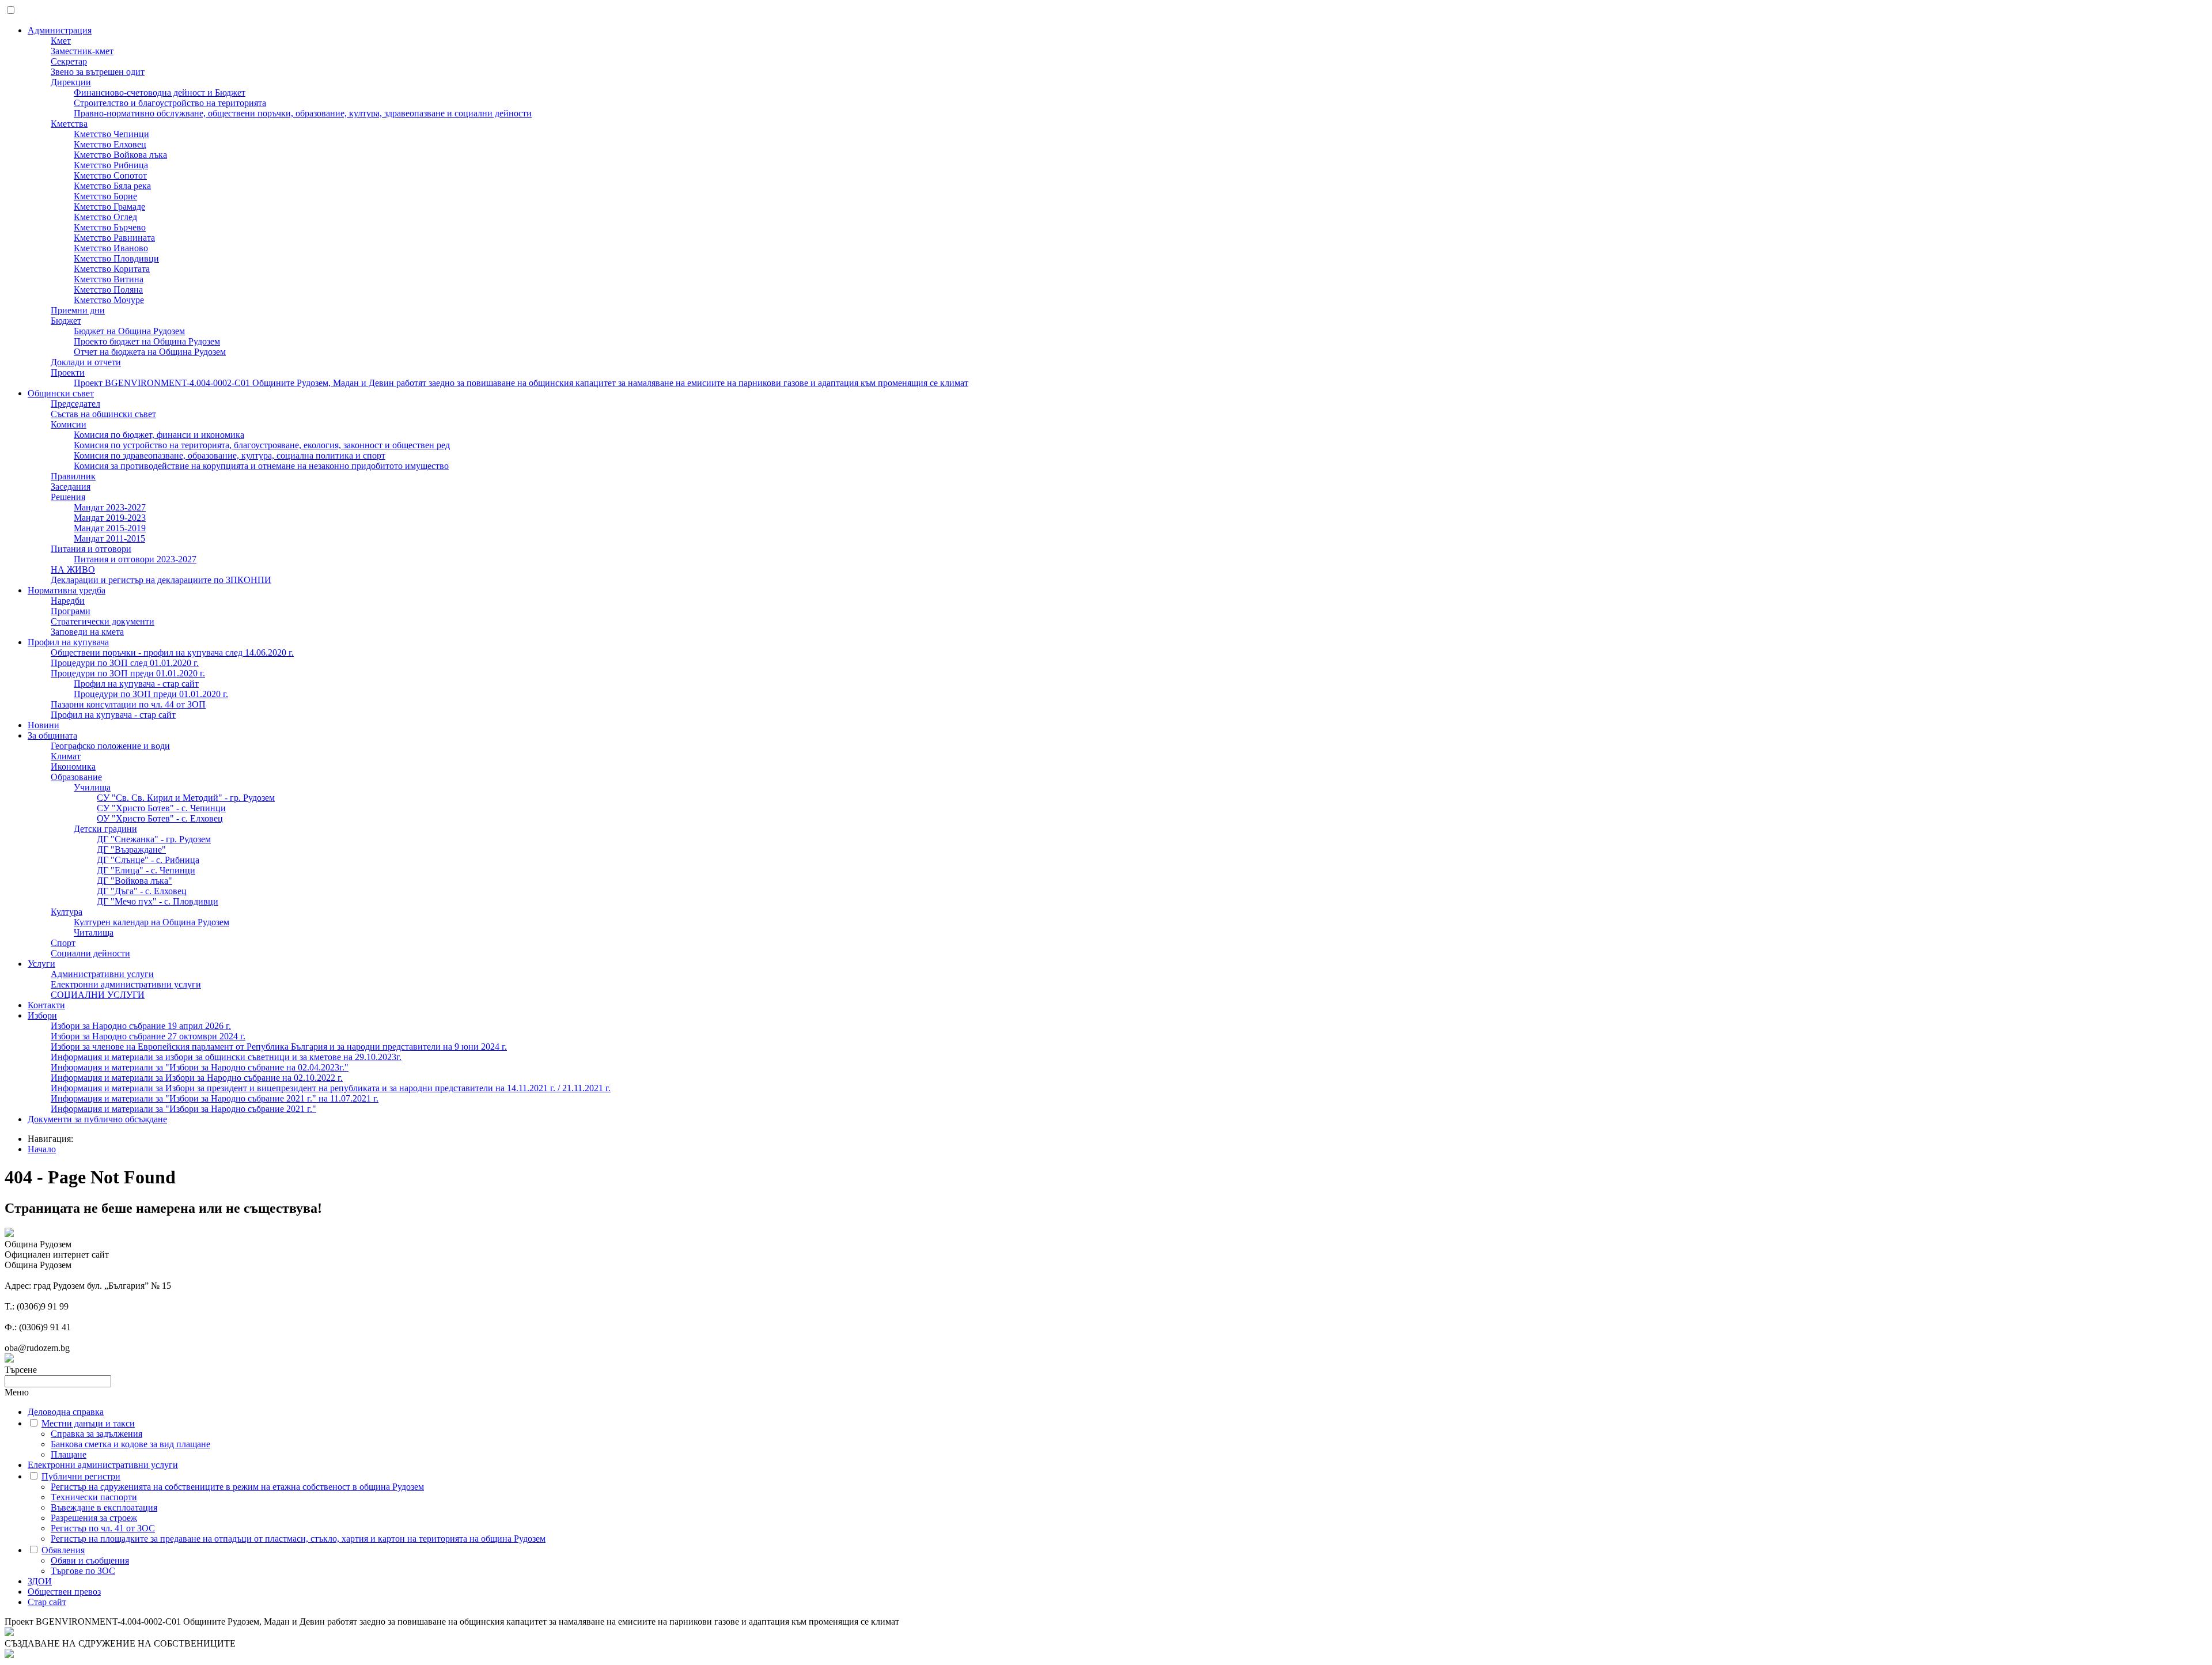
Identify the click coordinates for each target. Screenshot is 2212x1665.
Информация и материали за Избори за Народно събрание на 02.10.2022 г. (197, 1078)
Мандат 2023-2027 (110, 507)
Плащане (69, 1454)
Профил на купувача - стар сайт (136, 684)
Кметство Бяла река (112, 186)
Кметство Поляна (108, 290)
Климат (66, 756)
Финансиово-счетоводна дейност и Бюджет (160, 92)
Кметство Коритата (112, 269)
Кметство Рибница (111, 165)
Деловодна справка (66, 1412)
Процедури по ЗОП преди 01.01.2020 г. (128, 673)
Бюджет (66, 321)
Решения (68, 497)
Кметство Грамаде (109, 207)
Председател (75, 404)
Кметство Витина (109, 279)
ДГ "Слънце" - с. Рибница (148, 860)
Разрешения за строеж (94, 1518)
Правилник (73, 476)
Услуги (41, 964)
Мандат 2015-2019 (110, 528)
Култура (67, 912)
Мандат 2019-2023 (110, 518)
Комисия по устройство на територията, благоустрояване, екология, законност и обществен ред (262, 445)
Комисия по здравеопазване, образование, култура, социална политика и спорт (230, 455)
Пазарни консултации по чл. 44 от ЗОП (128, 704)
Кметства (69, 124)
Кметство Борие (105, 196)
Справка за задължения (96, 1434)
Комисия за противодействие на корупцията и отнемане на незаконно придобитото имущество (261, 466)
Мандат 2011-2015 (109, 538)
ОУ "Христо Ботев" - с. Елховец (160, 818)
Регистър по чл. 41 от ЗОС (103, 1528)
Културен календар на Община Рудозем (151, 922)
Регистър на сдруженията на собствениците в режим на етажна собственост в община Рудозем (237, 1487)
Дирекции (71, 82)
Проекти (68, 372)
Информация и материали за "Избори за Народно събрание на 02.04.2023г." (200, 1067)
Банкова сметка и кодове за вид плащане (130, 1444)
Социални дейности (90, 953)
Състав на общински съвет (103, 414)
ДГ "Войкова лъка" (135, 881)
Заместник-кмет (82, 51)
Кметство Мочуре (109, 300)
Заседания (71, 487)
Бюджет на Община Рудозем (129, 331)
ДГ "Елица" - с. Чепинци (146, 870)
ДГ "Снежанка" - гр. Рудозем (154, 839)
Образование (76, 777)
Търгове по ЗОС (83, 1571)
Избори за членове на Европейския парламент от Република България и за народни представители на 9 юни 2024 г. (279, 1047)
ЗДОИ (40, 1581)
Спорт (63, 943)
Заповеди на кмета (87, 632)
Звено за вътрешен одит (98, 72)
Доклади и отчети (86, 362)
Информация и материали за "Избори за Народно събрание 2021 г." (183, 1109)
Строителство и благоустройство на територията (170, 103)
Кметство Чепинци (111, 134)
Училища (92, 787)
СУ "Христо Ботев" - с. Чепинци (161, 808)
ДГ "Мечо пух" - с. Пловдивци (158, 901)
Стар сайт (47, 1602)
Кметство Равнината (114, 238)
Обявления (63, 1550)
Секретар (69, 61)
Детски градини (105, 829)
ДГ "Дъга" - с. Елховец (142, 891)
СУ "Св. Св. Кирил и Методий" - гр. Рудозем (186, 798)
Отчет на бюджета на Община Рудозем (150, 352)
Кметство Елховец (110, 144)
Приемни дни (78, 310)
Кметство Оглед (105, 217)
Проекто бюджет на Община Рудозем (147, 341)
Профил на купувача (68, 642)
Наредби (68, 601)
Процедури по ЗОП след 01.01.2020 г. (125, 663)
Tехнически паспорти (94, 1497)
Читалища (94, 932)
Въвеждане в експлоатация (104, 1507)
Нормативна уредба (67, 590)
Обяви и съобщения (90, 1560)
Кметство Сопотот (110, 175)
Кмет (61, 41)
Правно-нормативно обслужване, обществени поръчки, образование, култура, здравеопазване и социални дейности (303, 113)
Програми (71, 611)
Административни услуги (102, 974)
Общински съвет (61, 393)
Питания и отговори (91, 549)
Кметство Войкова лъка (120, 155)
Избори (42, 1015)
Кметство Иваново (111, 248)
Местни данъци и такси (88, 1423)
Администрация (60, 30)
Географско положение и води (110, 746)
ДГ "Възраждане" (131, 849)
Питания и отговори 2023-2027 (135, 559)
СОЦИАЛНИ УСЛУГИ (98, 995)
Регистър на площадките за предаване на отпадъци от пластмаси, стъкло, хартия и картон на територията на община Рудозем (298, 1539)
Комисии (69, 424)
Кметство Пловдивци (116, 258)
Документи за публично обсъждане (97, 1119)
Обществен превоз (64, 1592)
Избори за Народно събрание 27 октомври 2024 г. (148, 1036)
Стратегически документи (103, 621)
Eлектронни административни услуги (126, 984)
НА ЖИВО (73, 569)
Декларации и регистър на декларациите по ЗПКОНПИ (161, 580)
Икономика (73, 767)
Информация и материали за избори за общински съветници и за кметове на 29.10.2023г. (226, 1057)
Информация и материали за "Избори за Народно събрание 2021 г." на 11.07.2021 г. (215, 1098)
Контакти (46, 1005)
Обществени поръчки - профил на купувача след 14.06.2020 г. (172, 652)
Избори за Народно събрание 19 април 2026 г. (141, 1026)
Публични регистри (81, 1476)
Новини (43, 725)
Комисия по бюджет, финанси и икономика (159, 435)
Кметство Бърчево (110, 227)
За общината (52, 735)
